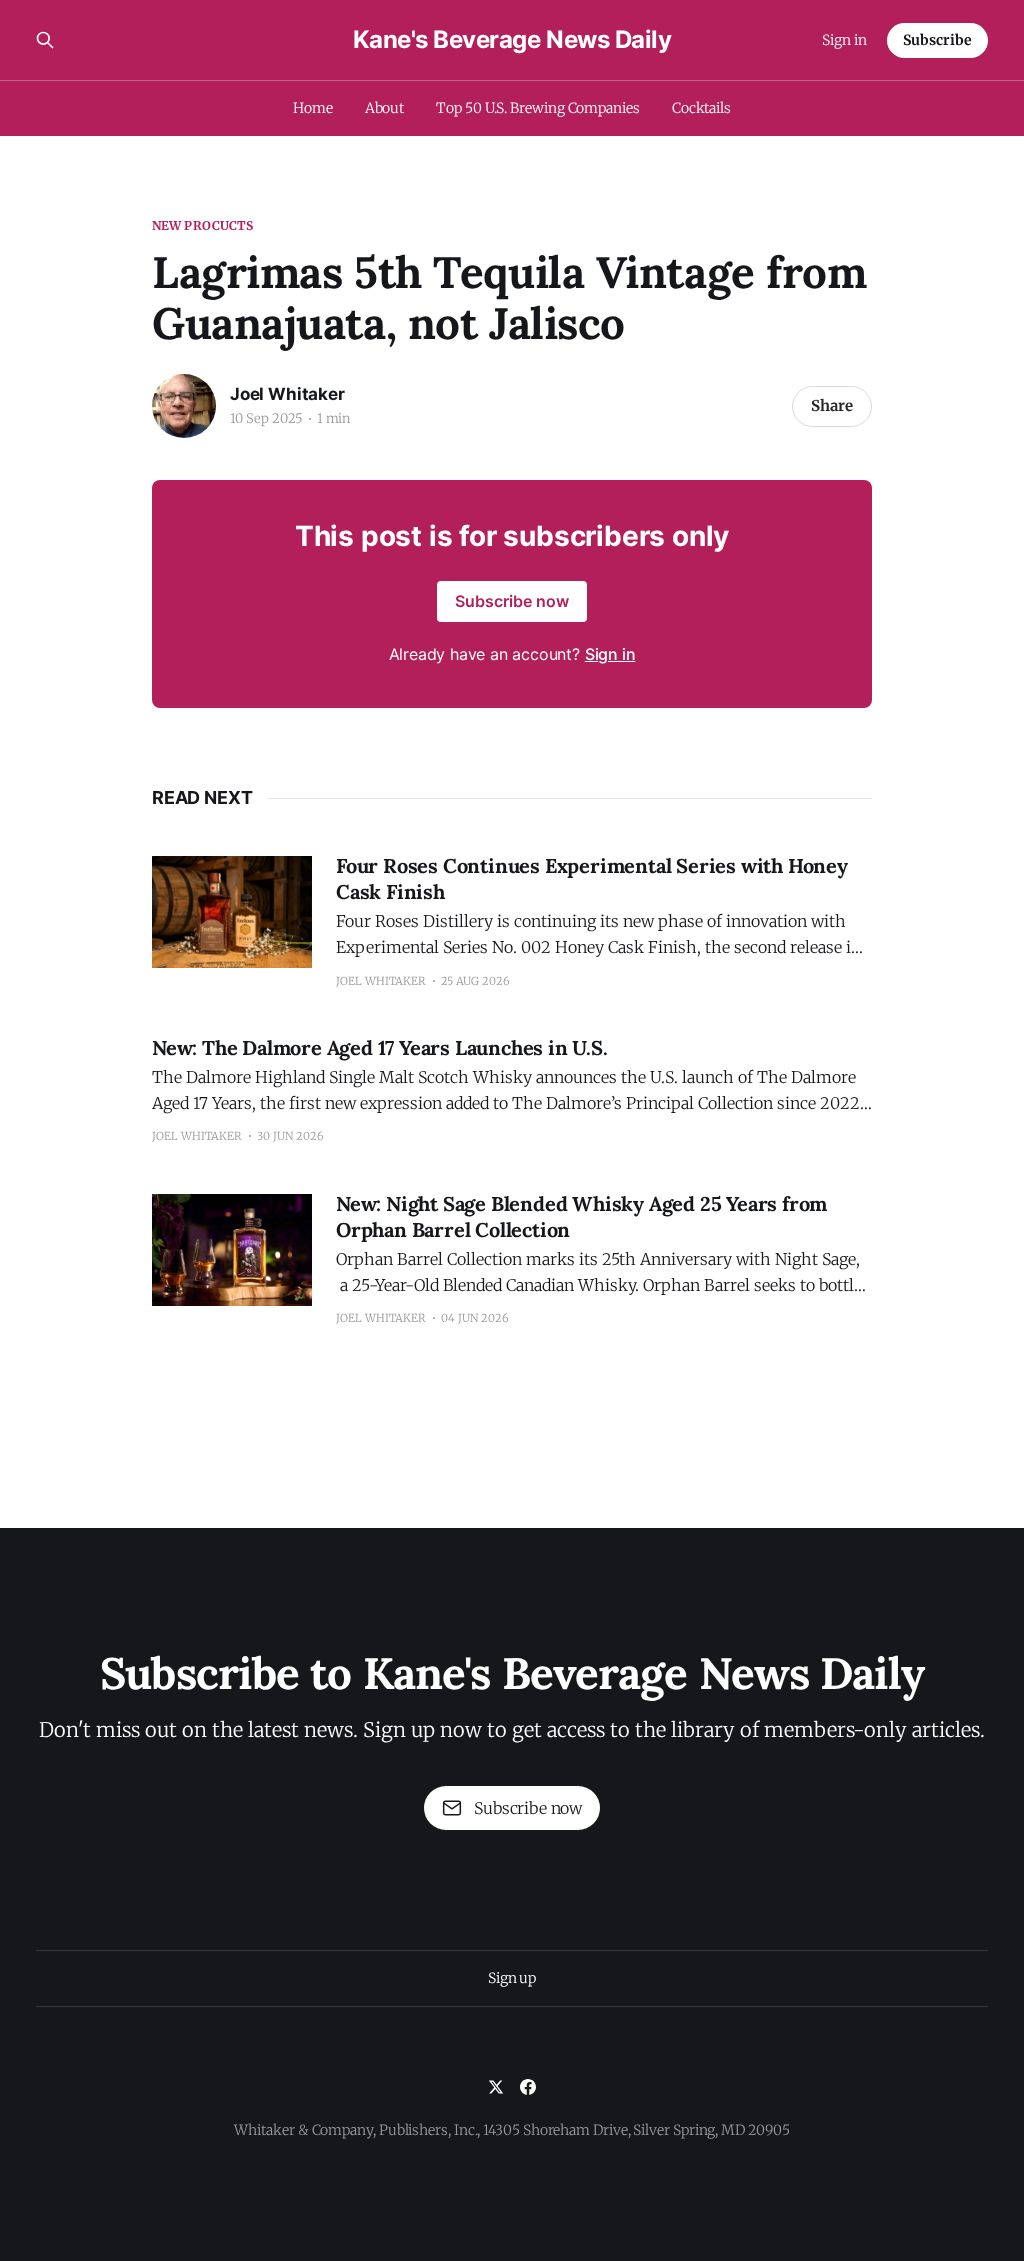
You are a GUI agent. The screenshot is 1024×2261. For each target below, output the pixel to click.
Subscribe (937, 40)
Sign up (512, 1978)
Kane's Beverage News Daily (512, 40)
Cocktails (701, 108)
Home (313, 108)
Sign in (844, 40)
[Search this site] (45, 40)
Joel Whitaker (287, 394)
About (385, 108)
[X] (496, 2087)
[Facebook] (528, 2087)
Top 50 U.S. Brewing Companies (538, 108)
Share (832, 405)
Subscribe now (512, 601)
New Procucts (202, 225)
